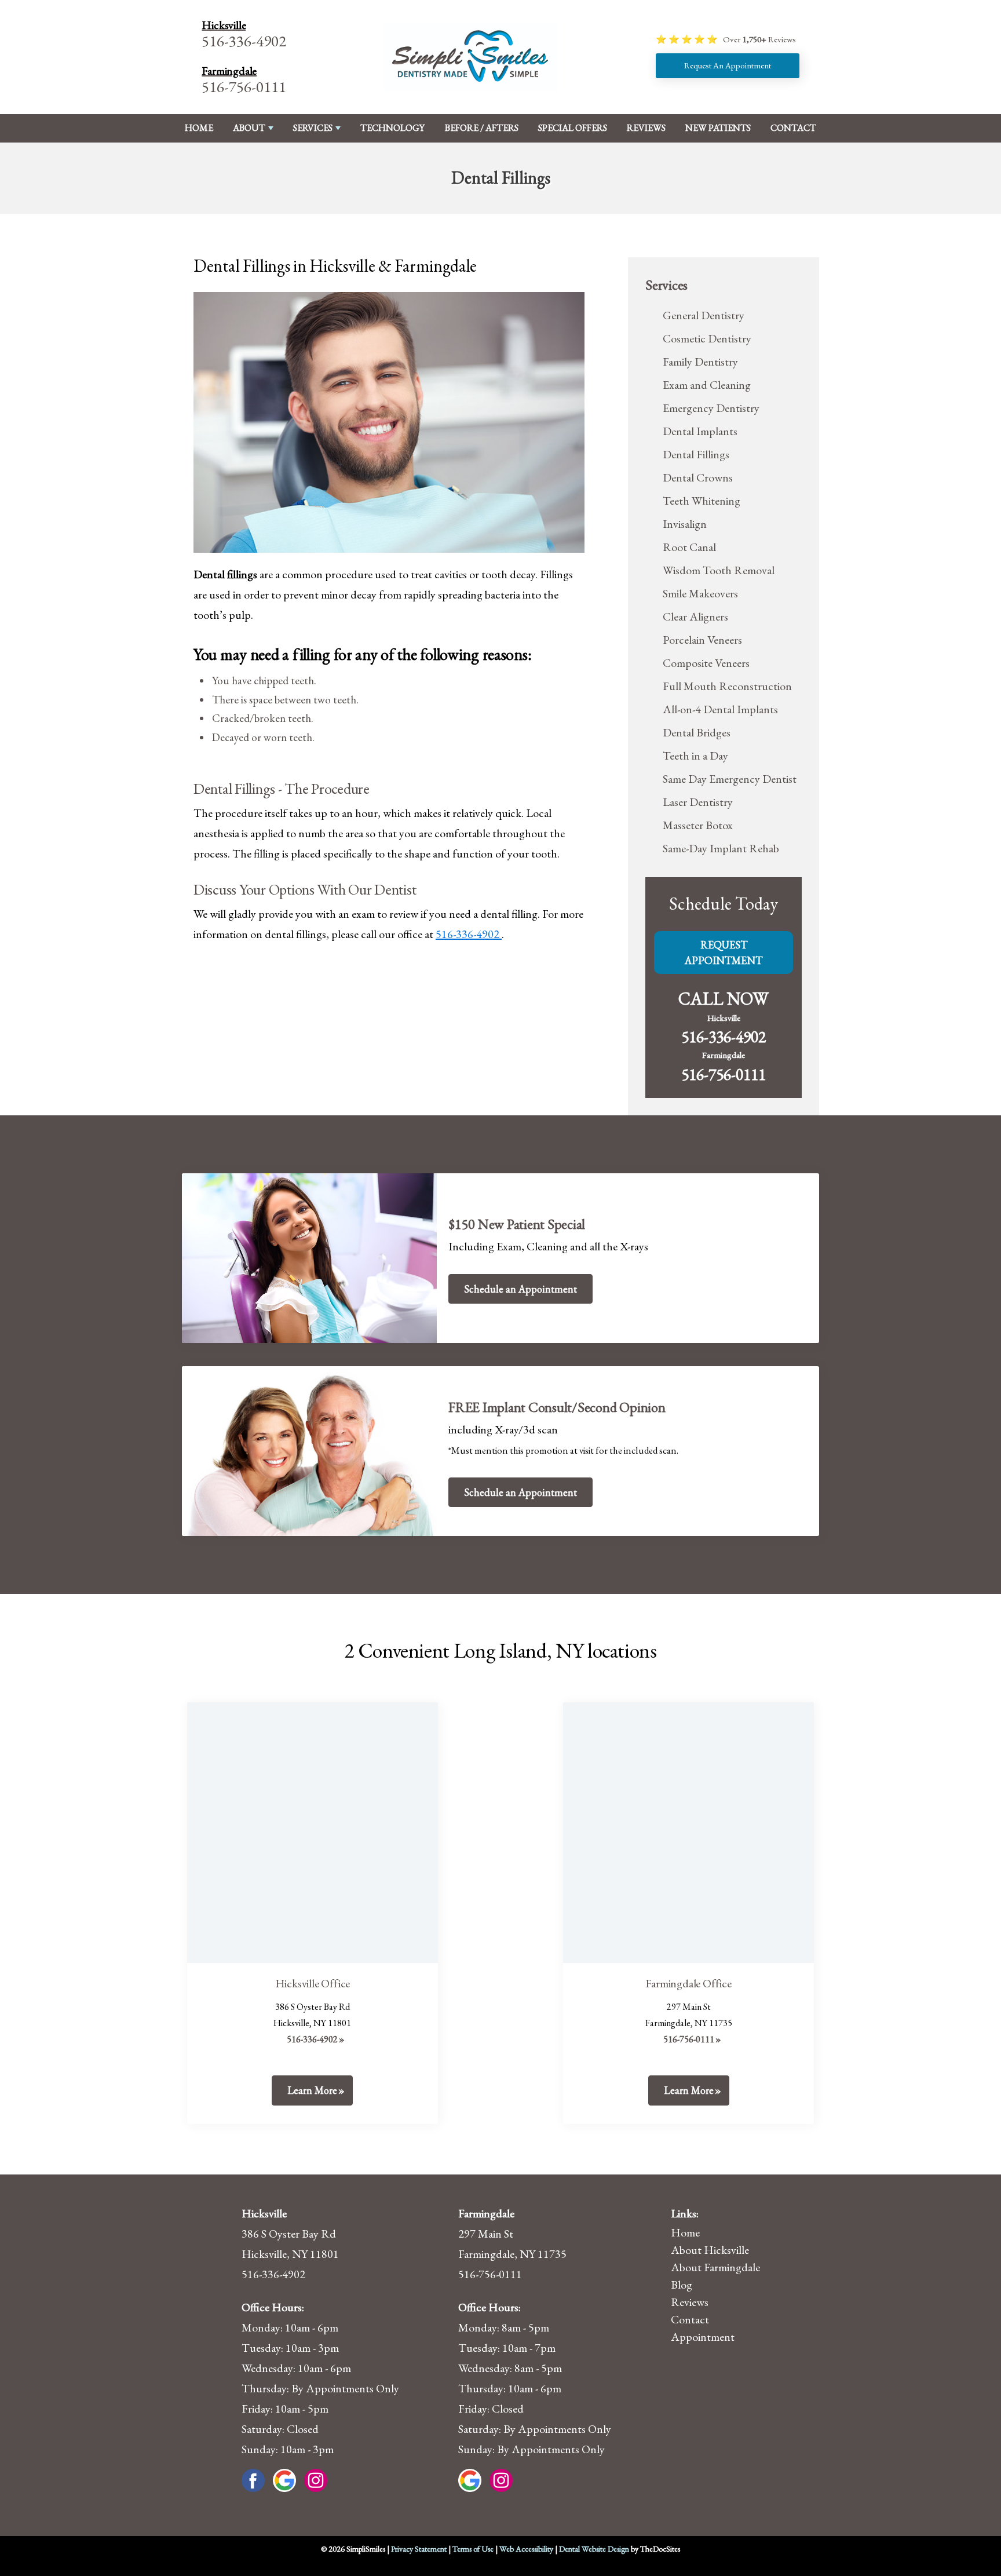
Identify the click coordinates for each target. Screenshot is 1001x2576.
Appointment (703, 2337)
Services (313, 128)
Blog (682, 2285)
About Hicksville (710, 2250)
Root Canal (689, 547)
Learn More (312, 2090)
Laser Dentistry (698, 802)
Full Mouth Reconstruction (727, 686)
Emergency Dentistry (711, 408)
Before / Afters (482, 128)
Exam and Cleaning (707, 385)
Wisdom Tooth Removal (719, 570)
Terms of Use (473, 2549)
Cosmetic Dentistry (707, 338)
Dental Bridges (697, 732)
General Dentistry (704, 315)
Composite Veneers (706, 663)
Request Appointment (724, 953)
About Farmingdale (715, 2267)
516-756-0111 (244, 87)
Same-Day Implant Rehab (721, 848)
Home (199, 128)
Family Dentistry (700, 362)
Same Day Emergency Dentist (730, 779)
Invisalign (685, 524)
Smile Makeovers (700, 593)
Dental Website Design (594, 2549)
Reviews (646, 128)
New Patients (718, 128)
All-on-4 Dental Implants (720, 709)
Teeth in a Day (695, 756)
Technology (392, 128)
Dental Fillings (696, 454)
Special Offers (573, 128)
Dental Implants (700, 431)
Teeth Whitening (702, 501)
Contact (793, 128)
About (249, 128)
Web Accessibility (526, 2549)
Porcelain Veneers (702, 640)
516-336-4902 (244, 41)
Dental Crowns (698, 477)
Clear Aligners (695, 616)
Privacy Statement (419, 2549)
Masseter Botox (698, 825)
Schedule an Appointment (520, 1289)
